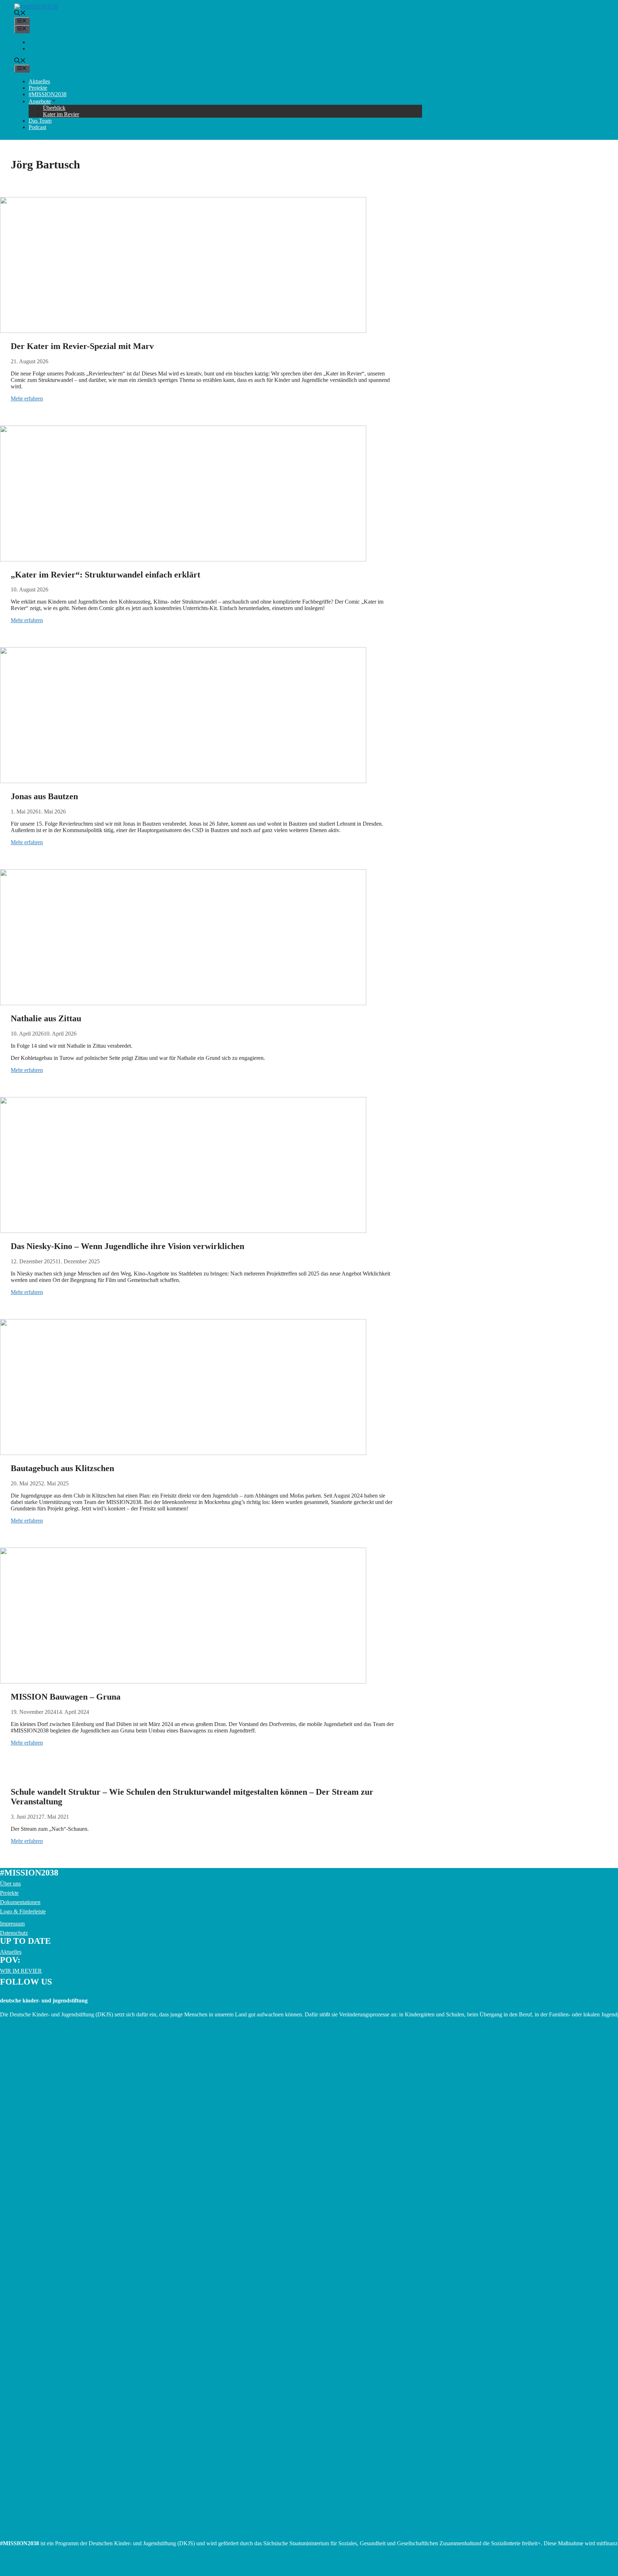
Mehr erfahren (27, 399)
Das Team (40, 121)
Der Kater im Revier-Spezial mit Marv (82, 346)
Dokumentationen (20, 1902)
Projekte (38, 88)
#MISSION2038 (48, 94)
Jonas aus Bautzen (44, 796)
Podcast (37, 127)
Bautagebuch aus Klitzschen (62, 1468)
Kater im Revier (61, 114)
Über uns (10, 1884)
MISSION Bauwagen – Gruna (66, 1697)
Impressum (12, 1924)
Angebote (40, 101)
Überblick (54, 108)
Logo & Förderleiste (23, 1911)
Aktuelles (39, 81)
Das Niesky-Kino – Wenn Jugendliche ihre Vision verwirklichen (127, 1246)
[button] (20, 14)
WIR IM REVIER (21, 1971)
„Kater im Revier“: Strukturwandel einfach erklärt (106, 575)
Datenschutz (14, 1933)
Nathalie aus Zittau (46, 1018)
